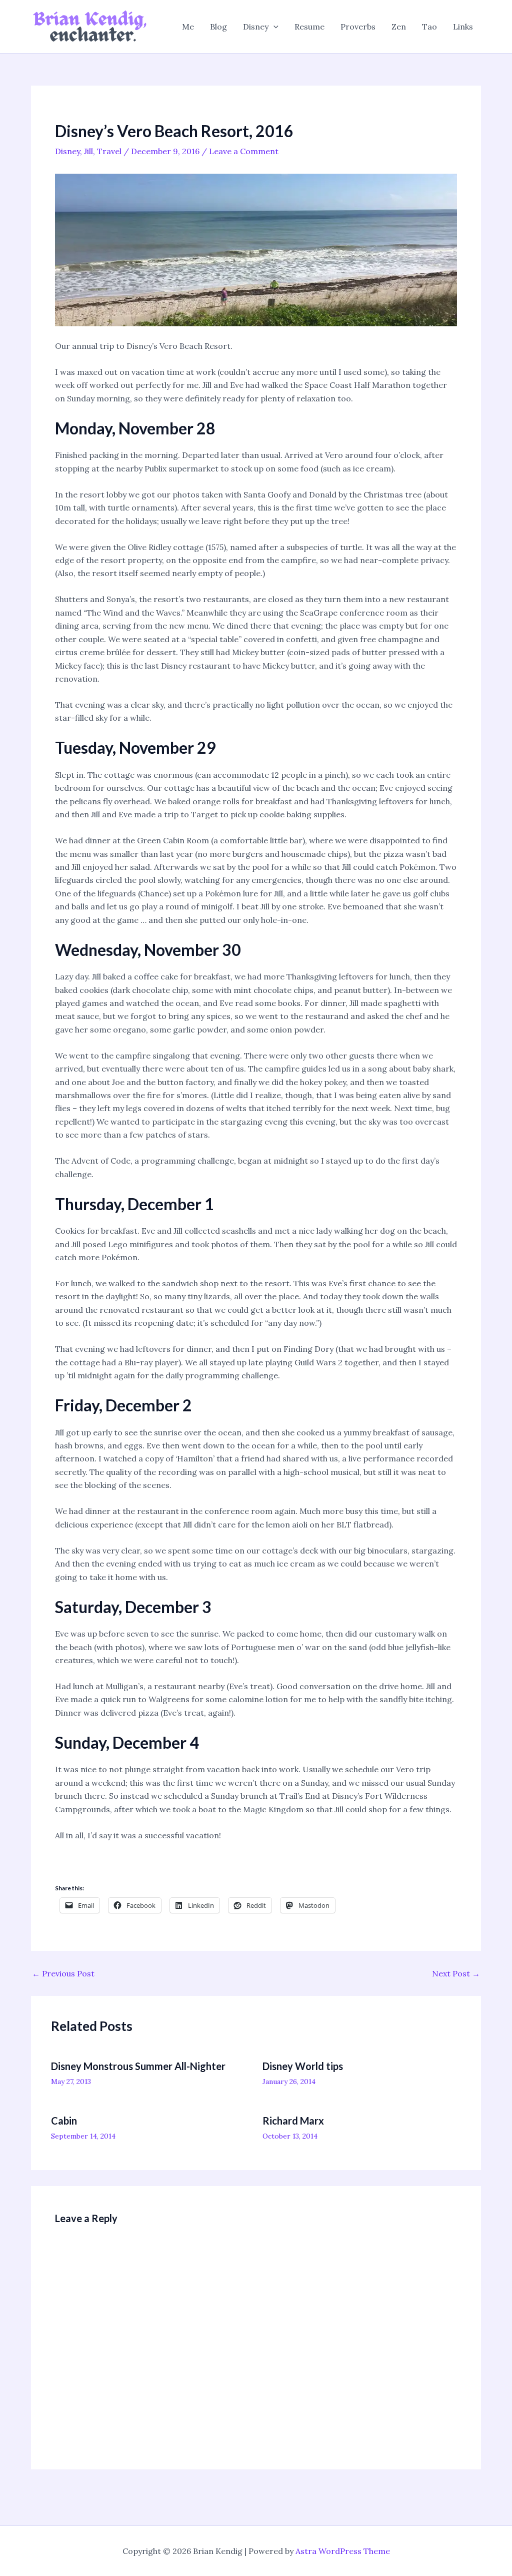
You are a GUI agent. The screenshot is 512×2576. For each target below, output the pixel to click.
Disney (256, 27)
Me (188, 27)
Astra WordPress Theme (343, 2551)
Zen (399, 27)
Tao (429, 27)
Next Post (456, 1973)
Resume (309, 27)
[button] (273, 27)
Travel (109, 151)
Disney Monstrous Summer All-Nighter (138, 2066)
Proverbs (358, 27)
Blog (218, 27)
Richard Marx (293, 2121)
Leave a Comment (244, 151)
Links (463, 27)
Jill (88, 151)
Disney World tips (303, 2066)
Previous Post (63, 1973)
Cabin (64, 2121)
